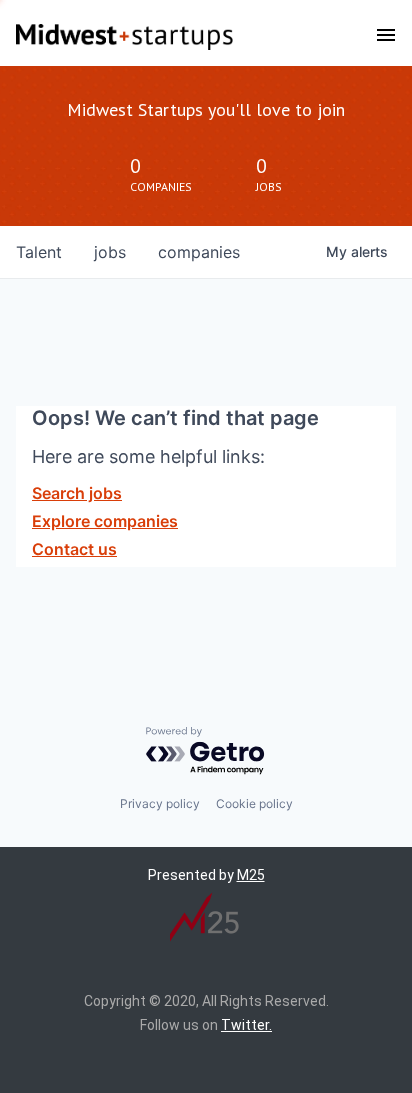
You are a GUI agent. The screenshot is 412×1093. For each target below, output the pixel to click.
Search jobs (77, 493)
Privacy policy (160, 803)
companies (199, 252)
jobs (110, 252)
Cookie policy (254, 803)
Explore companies (105, 521)
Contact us (74, 549)
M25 (251, 875)
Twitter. (246, 1025)
